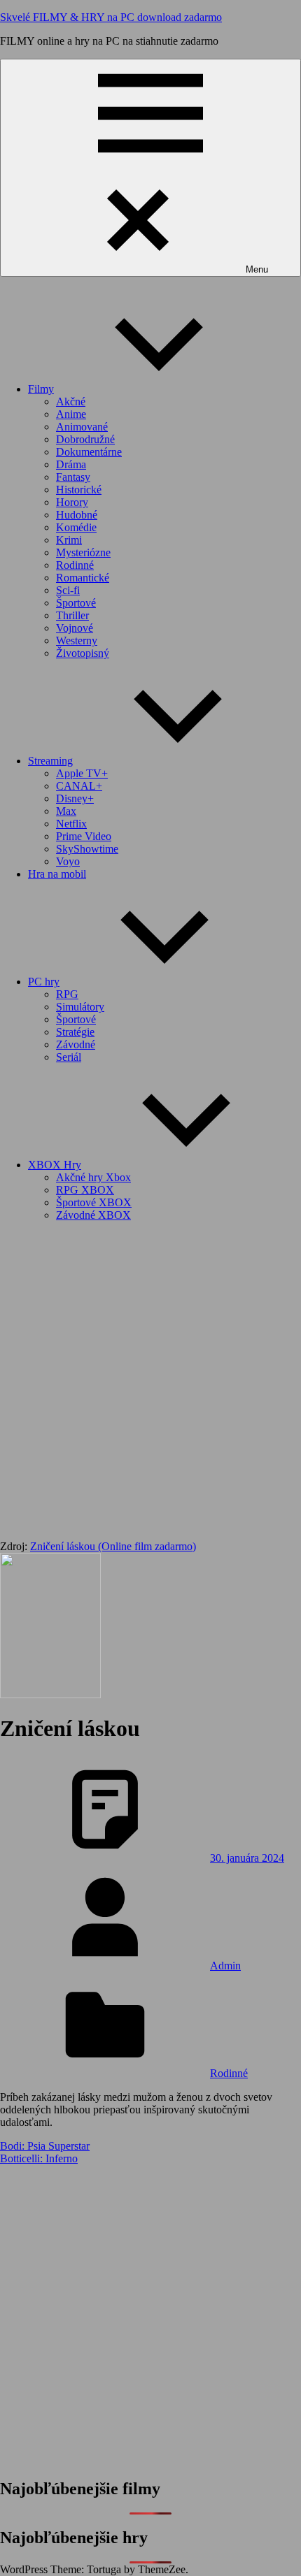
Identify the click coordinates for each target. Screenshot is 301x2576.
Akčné (71, 401)
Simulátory (80, 1007)
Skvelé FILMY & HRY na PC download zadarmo (111, 17)
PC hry (44, 982)
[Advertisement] (150, 1383)
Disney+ (75, 798)
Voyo (68, 861)
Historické (79, 490)
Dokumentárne (89, 452)
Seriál (69, 1057)
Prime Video (84, 836)
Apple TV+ (82, 773)
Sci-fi (68, 590)
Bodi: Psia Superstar (45, 2146)
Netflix (71, 824)
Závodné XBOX (93, 1215)
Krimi (69, 540)
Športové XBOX (94, 1202)
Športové (76, 603)
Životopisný (83, 653)
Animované (82, 427)
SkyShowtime (87, 849)
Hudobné (77, 515)
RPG (67, 994)
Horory (72, 502)
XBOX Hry (55, 1165)
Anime (71, 414)
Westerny (77, 641)
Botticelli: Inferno (39, 2158)
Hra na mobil (57, 874)
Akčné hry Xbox (93, 1177)
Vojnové (75, 628)
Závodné (76, 1044)
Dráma (71, 464)
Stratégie (75, 1032)
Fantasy (73, 477)
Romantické (83, 578)
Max (66, 811)
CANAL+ (79, 786)
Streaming (50, 761)
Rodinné (75, 565)
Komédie (76, 527)
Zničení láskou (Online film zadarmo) (113, 1546)
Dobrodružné (85, 439)
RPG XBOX (85, 1190)
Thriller (72, 615)
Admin (225, 1966)
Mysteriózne (83, 552)
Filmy (41, 389)
